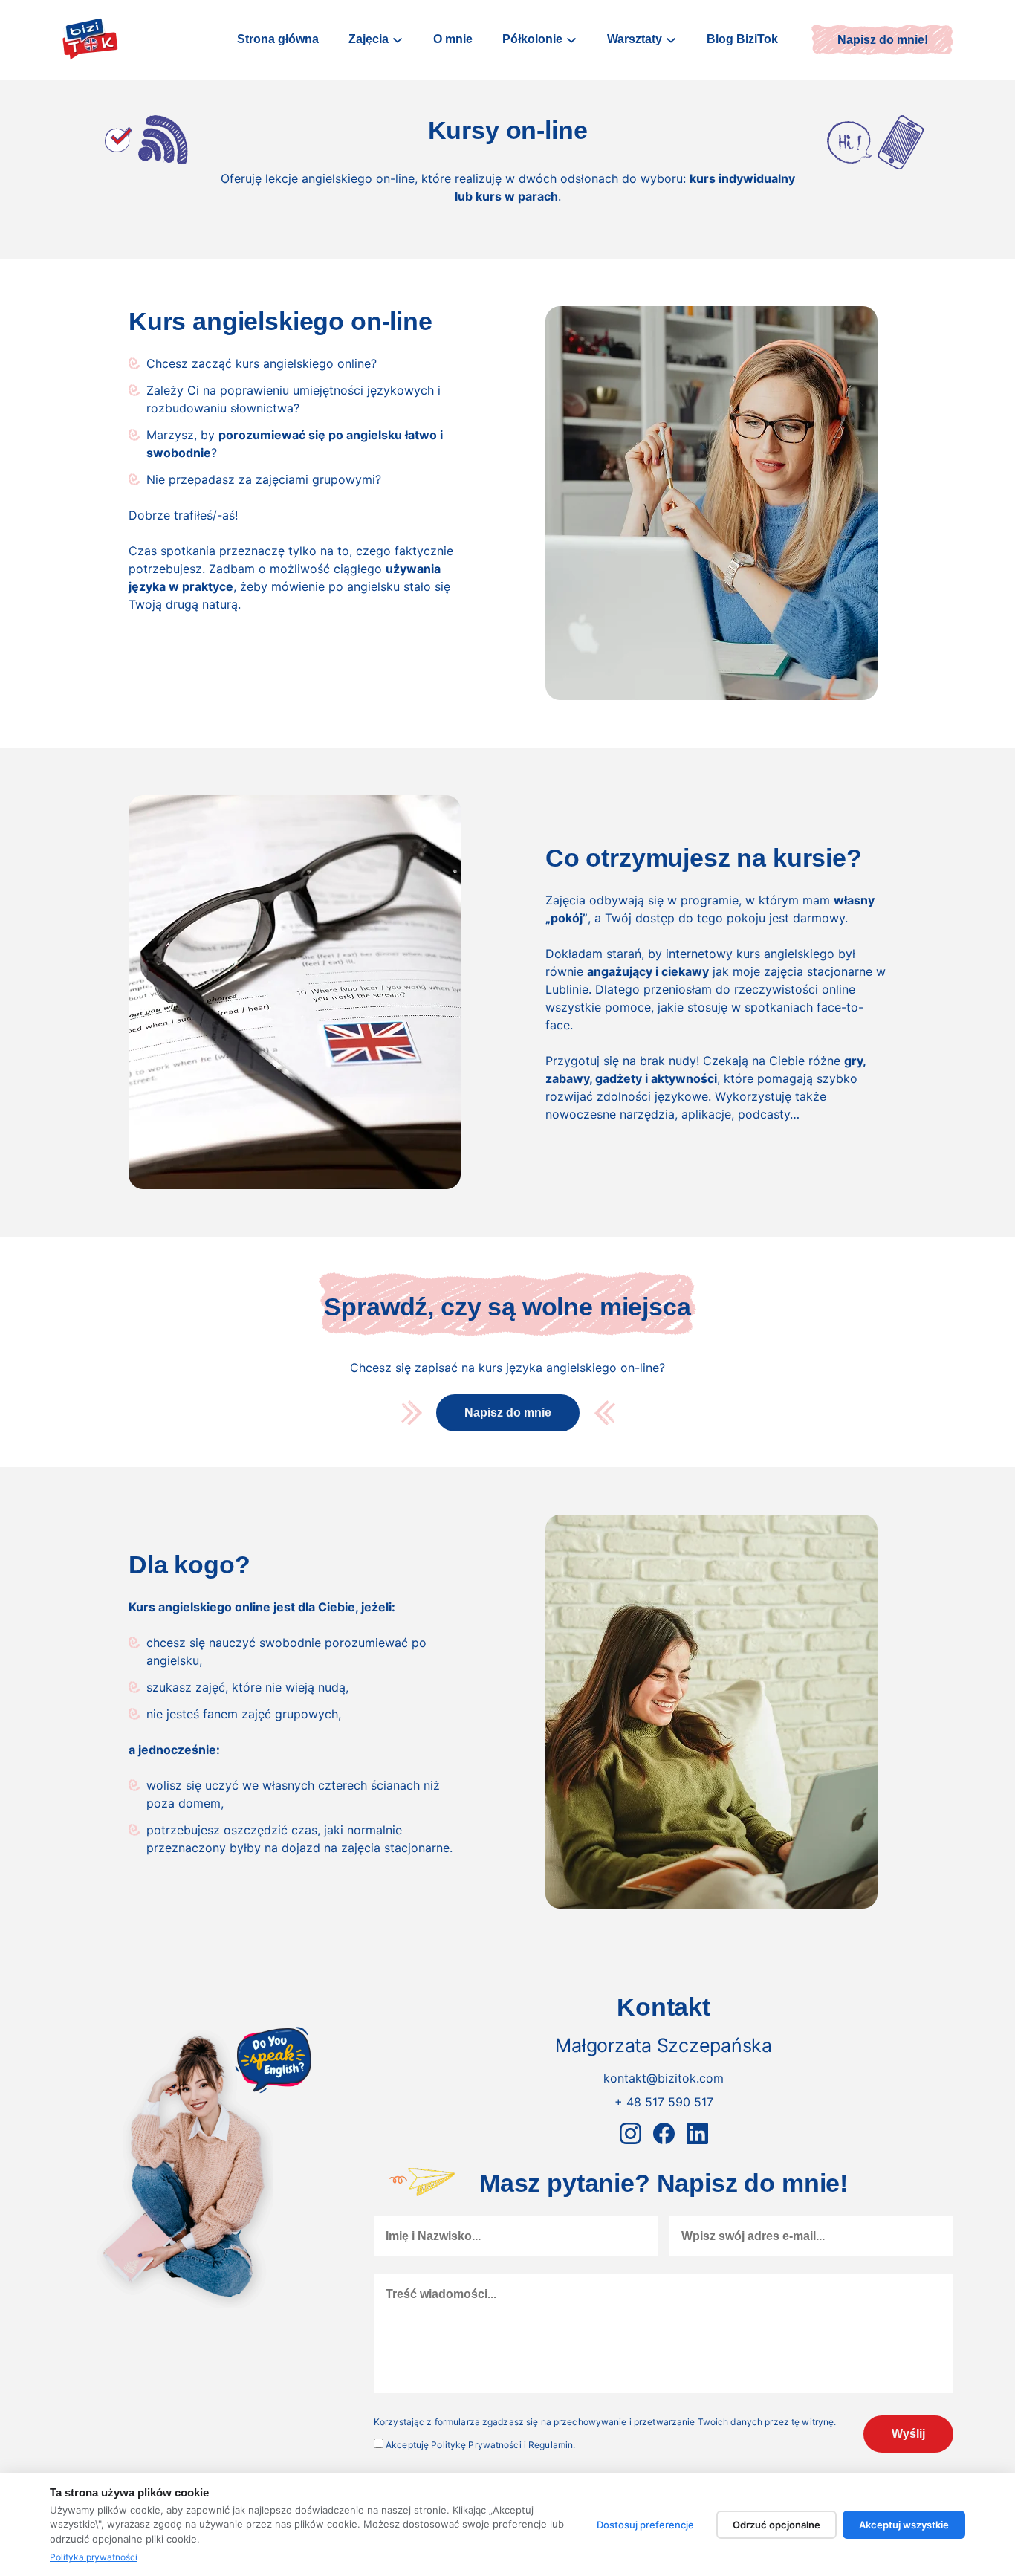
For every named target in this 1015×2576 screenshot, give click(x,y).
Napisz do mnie (508, 1412)
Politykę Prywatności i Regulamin (502, 2445)
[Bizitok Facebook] (664, 2133)
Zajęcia (369, 39)
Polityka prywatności (94, 2557)
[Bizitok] (90, 40)
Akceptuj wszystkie (904, 2525)
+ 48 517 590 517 (664, 2102)
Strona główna (278, 39)
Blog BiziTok (742, 39)
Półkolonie (532, 39)
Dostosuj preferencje (645, 2525)
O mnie (453, 39)
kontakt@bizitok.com (664, 2078)
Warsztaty (635, 39)
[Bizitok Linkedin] (697, 2133)
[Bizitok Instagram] (630, 2133)
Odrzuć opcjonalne (776, 2525)
